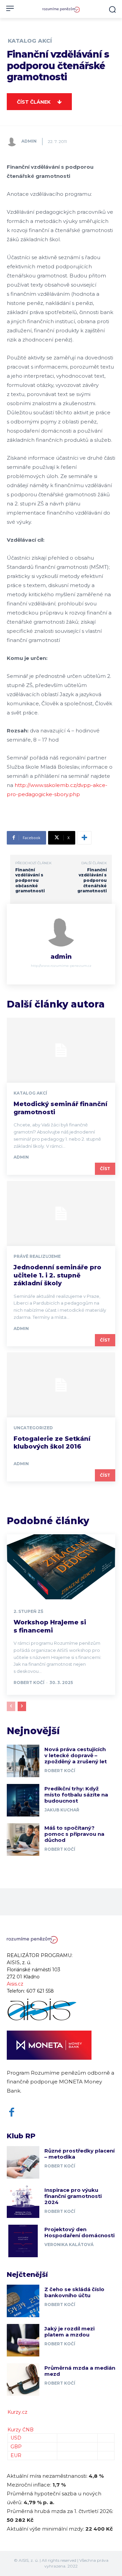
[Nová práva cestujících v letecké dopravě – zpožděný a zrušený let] (23, 1761)
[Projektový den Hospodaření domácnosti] (23, 2241)
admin (29, 141)
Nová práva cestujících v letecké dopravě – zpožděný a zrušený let (76, 1755)
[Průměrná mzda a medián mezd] (23, 2380)
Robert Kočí (29, 1682)
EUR (16, 2455)
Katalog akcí (30, 41)
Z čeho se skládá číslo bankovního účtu (74, 2292)
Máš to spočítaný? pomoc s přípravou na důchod (74, 1834)
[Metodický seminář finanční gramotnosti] (61, 1050)
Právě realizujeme (37, 1256)
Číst (105, 1169)
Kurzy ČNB (21, 2430)
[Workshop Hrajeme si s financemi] (61, 1567)
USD (16, 2438)
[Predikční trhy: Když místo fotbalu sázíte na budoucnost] (23, 1800)
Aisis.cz (15, 1984)
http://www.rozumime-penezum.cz (61, 966)
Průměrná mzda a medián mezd (80, 2371)
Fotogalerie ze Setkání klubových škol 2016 (52, 1443)
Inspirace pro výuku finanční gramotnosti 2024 (73, 2196)
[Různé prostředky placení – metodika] (23, 2162)
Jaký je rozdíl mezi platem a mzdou (69, 2332)
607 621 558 (40, 1991)
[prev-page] (11, 1706)
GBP (16, 2447)
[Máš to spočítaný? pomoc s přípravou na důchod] (23, 1840)
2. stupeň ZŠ (28, 1612)
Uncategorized (33, 1428)
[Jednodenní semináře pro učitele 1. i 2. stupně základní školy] (61, 1213)
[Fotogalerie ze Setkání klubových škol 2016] (61, 1385)
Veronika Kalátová (69, 2245)
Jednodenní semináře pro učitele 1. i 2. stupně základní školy (57, 1275)
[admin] (14, 141)
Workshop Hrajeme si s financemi (50, 1626)
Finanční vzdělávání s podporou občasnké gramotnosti (30, 880)
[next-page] (22, 1706)
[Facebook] (12, 2112)
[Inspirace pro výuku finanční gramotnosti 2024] (23, 2202)
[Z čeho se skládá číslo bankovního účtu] (23, 2301)
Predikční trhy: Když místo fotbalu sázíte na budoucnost (76, 1795)
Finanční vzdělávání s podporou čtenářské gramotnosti (92, 880)
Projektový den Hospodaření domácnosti (79, 2232)
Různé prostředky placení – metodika (79, 2154)
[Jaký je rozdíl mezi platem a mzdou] (23, 2340)
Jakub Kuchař (62, 1810)
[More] (84, 838)
